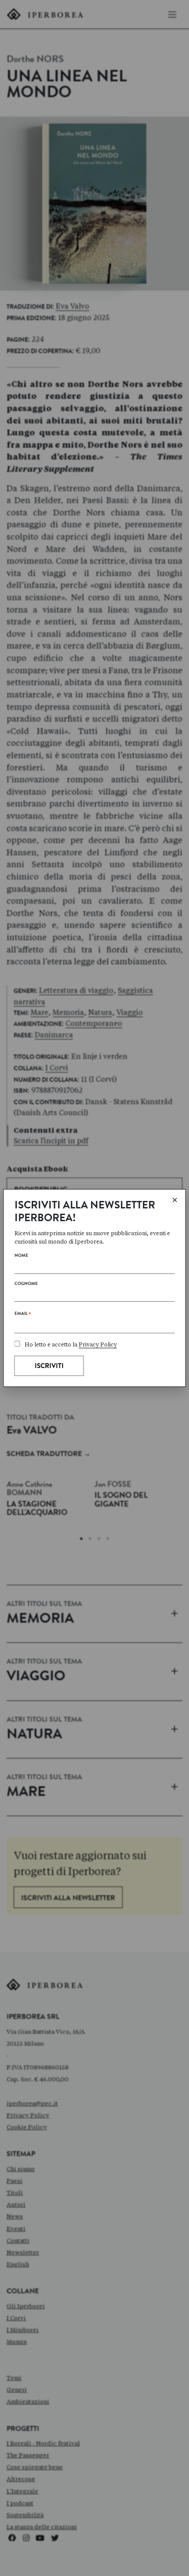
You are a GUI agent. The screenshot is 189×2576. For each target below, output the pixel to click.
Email (23, 1315)
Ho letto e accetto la (71, 1345)
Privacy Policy (98, 1345)
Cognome (26, 1284)
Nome (21, 1256)
